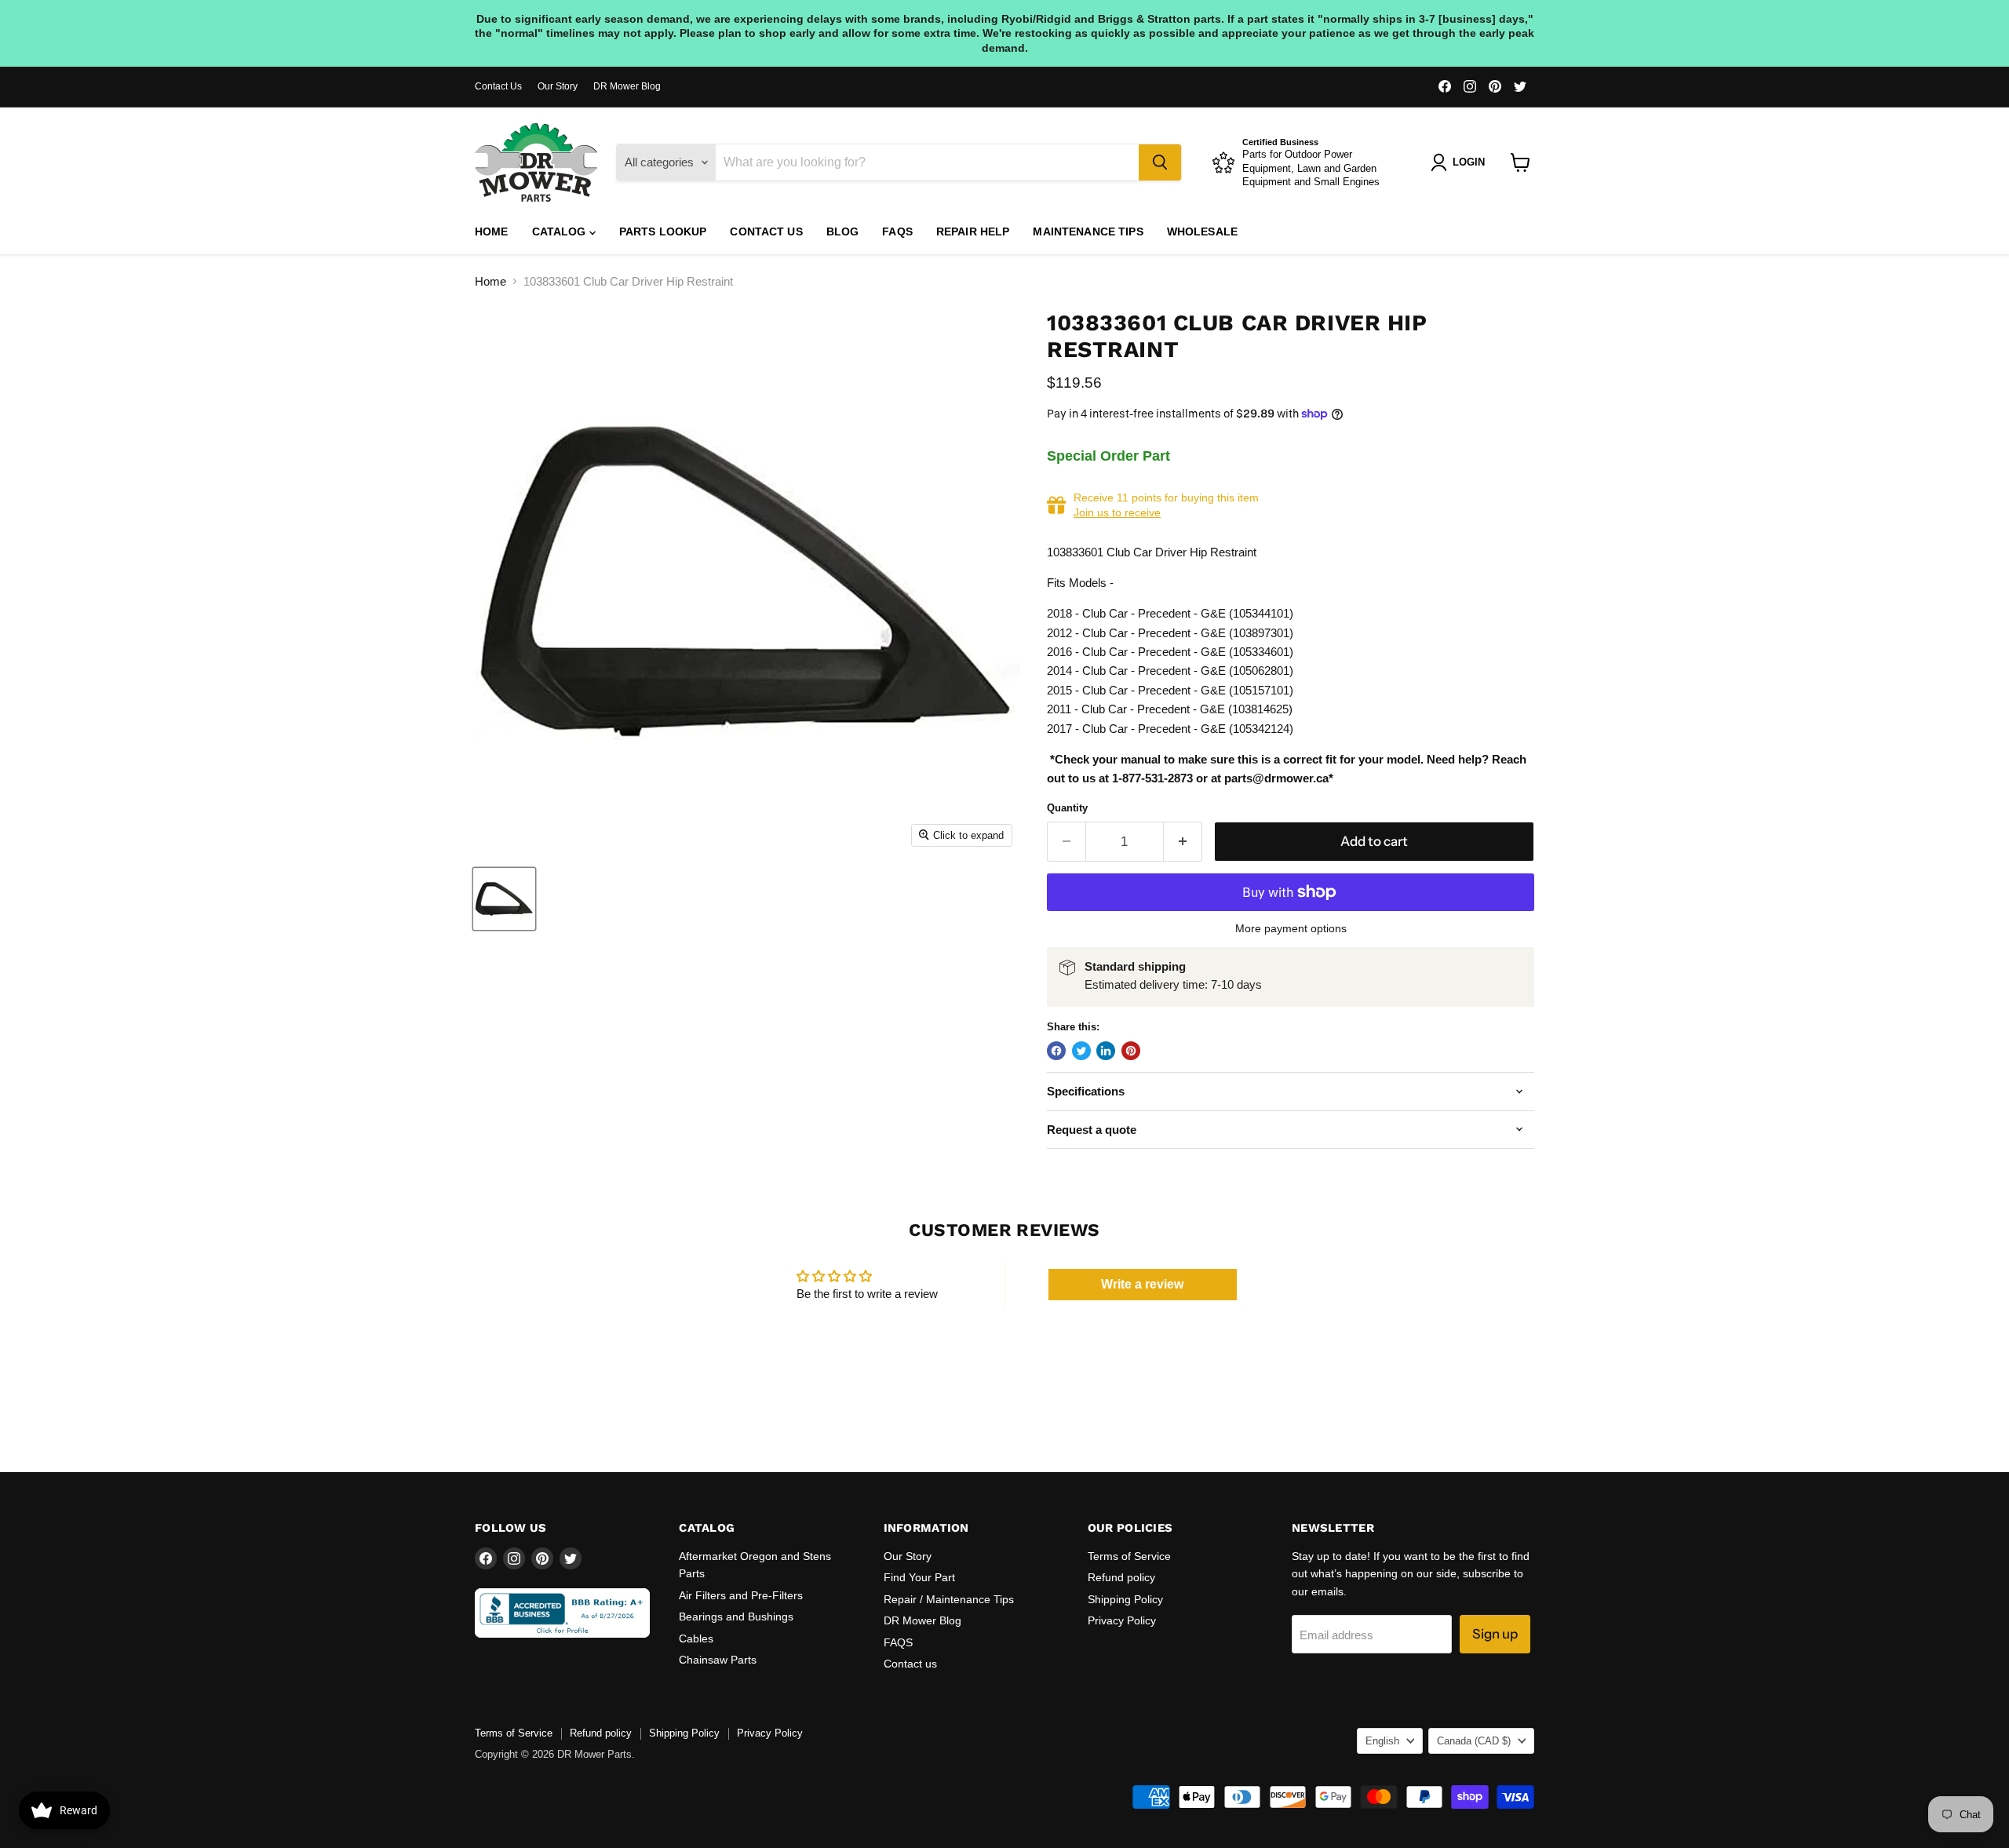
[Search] (1160, 162)
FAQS (897, 231)
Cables (696, 1638)
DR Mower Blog (627, 86)
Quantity (1067, 808)
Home (492, 231)
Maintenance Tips (1088, 231)
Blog (843, 231)
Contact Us (498, 86)
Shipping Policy (1125, 1599)
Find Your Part (919, 1577)
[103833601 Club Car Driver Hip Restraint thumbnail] (504, 899)
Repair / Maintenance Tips (949, 1599)
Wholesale (1202, 231)
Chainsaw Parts (718, 1660)
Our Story (558, 86)
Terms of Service (1129, 1556)
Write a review (1142, 1284)
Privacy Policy (1122, 1620)
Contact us (766, 231)
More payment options (1291, 928)
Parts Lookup (663, 231)
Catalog (561, 231)
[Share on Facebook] (1056, 1051)
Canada (1474, 1741)
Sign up (1495, 1634)
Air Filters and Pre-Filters (741, 1595)
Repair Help (973, 231)
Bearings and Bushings (736, 1617)
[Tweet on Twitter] (1081, 1051)
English (1382, 1741)
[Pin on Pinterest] (1131, 1051)
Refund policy (1121, 1577)
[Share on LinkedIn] (1106, 1051)
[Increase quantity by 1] (1183, 842)
